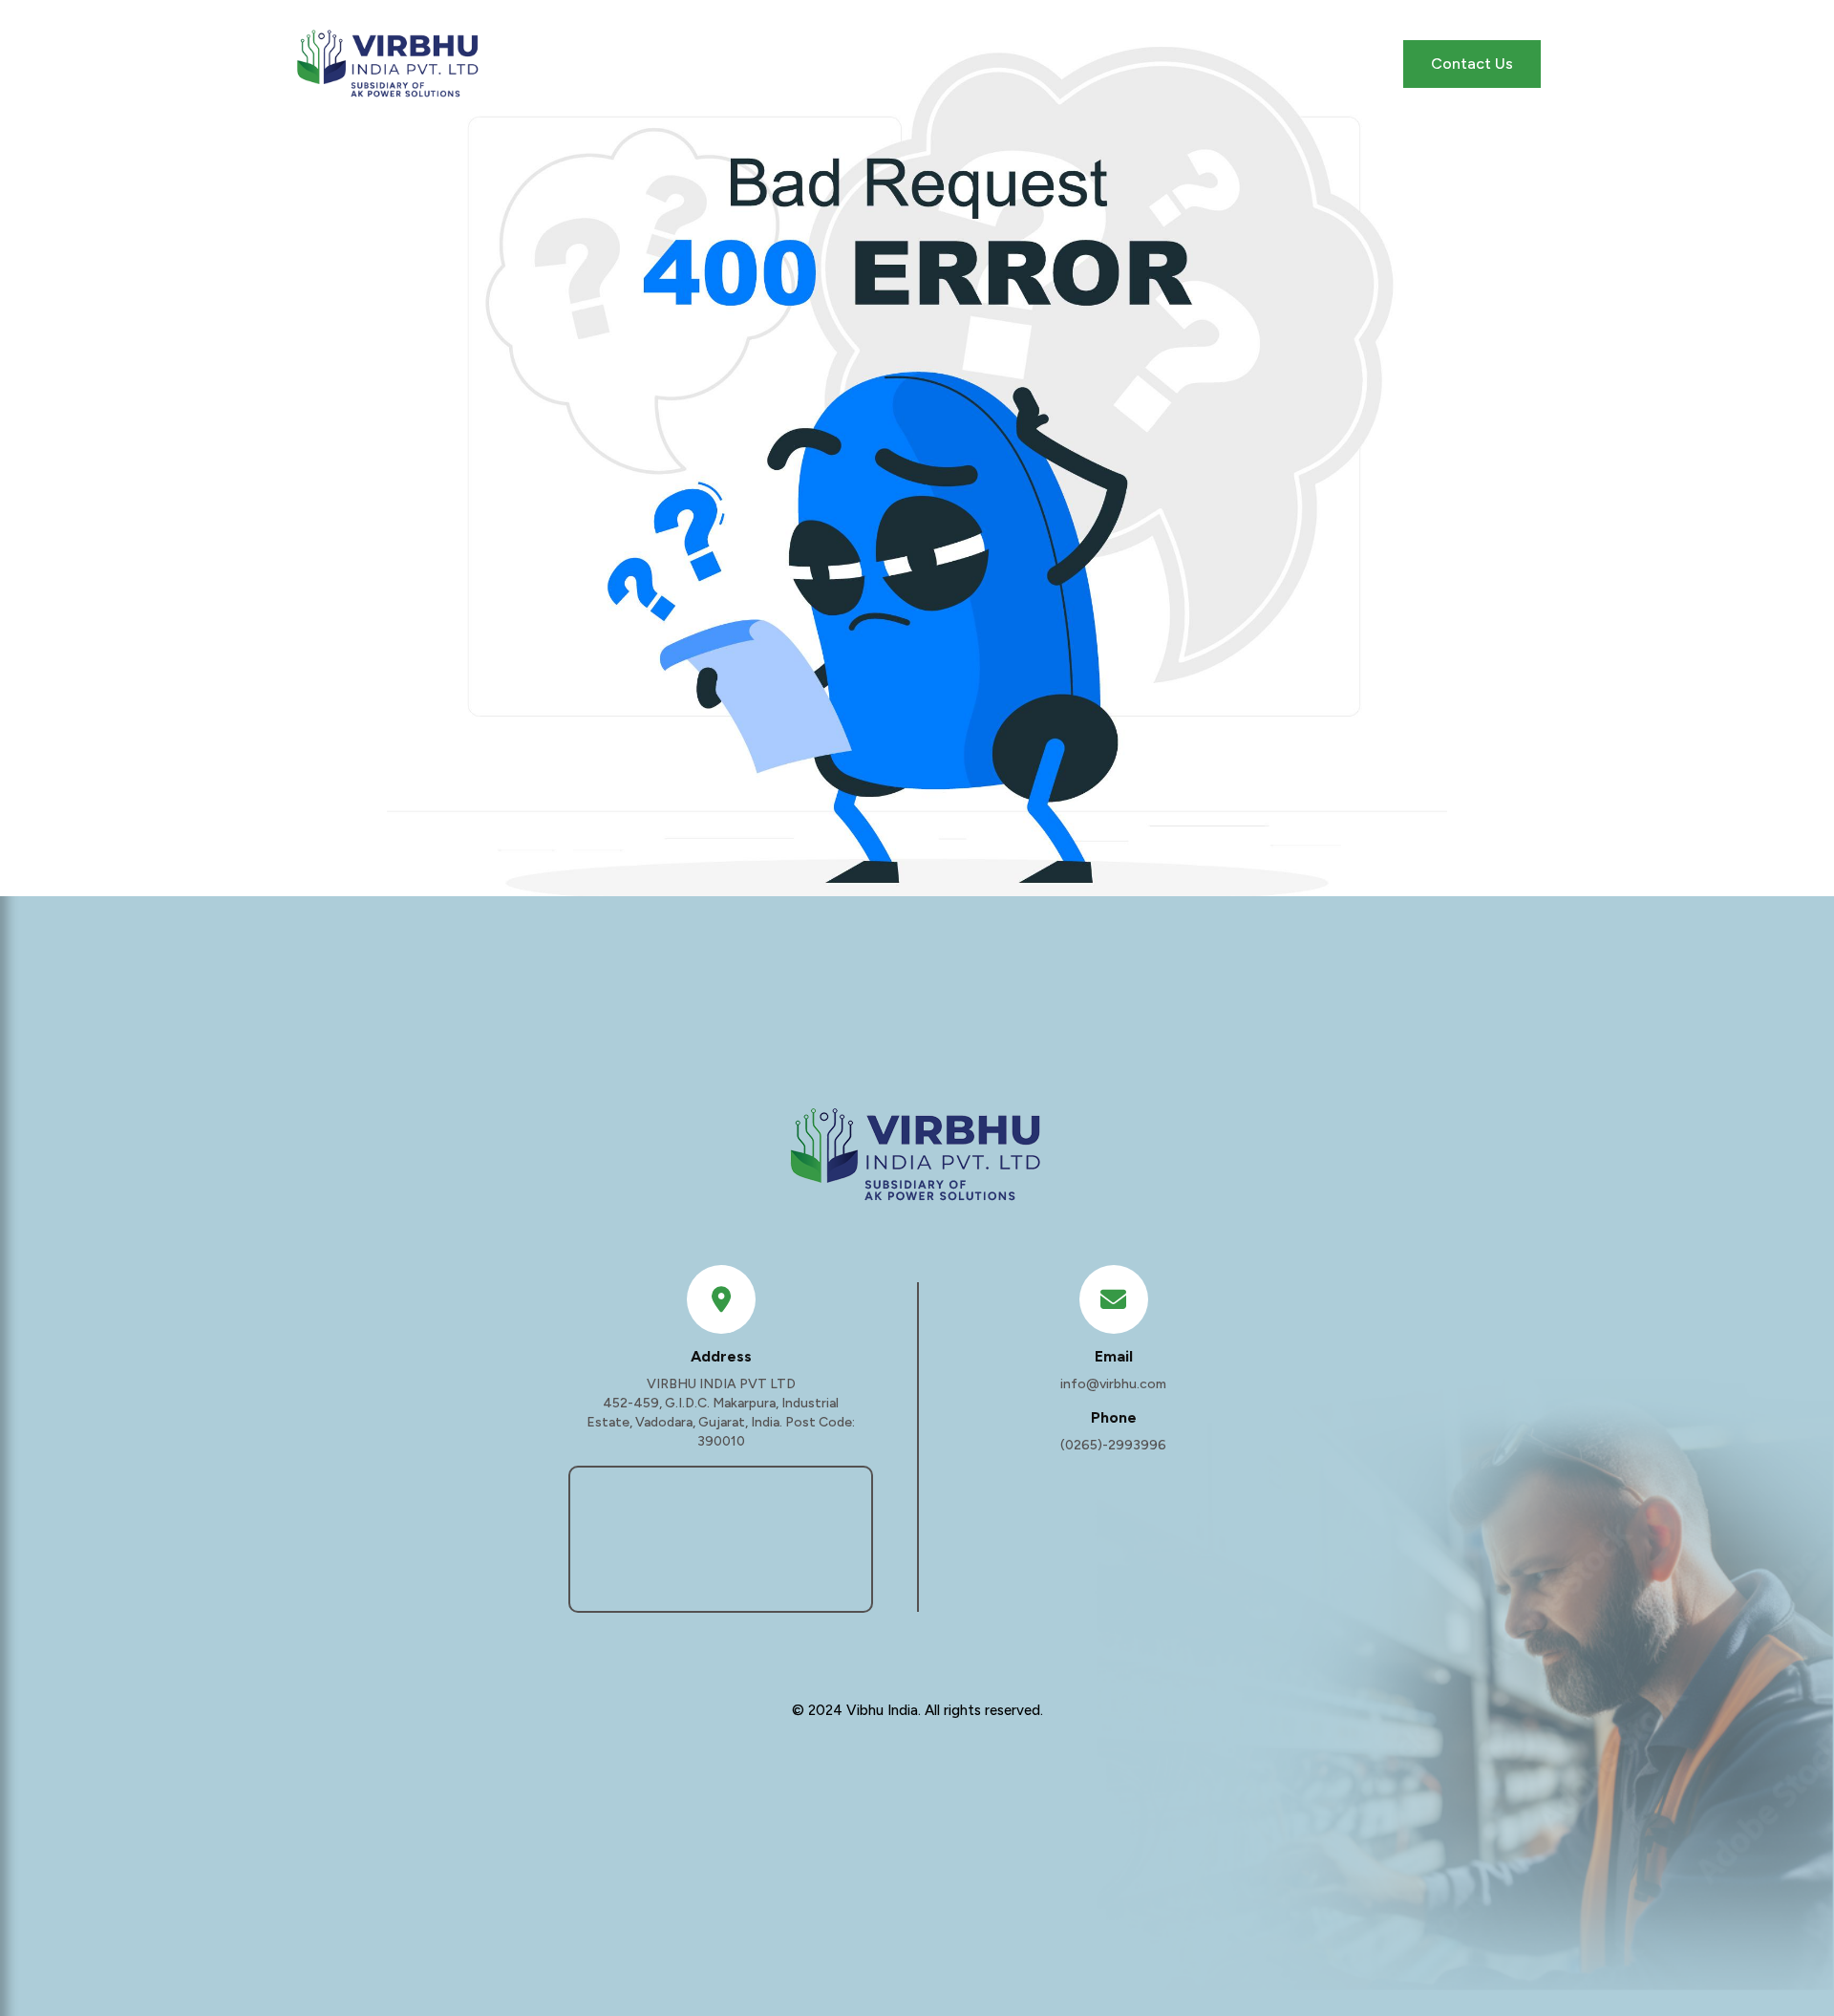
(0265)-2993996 (1113, 1445)
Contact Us (1472, 64)
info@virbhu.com (1113, 1384)
